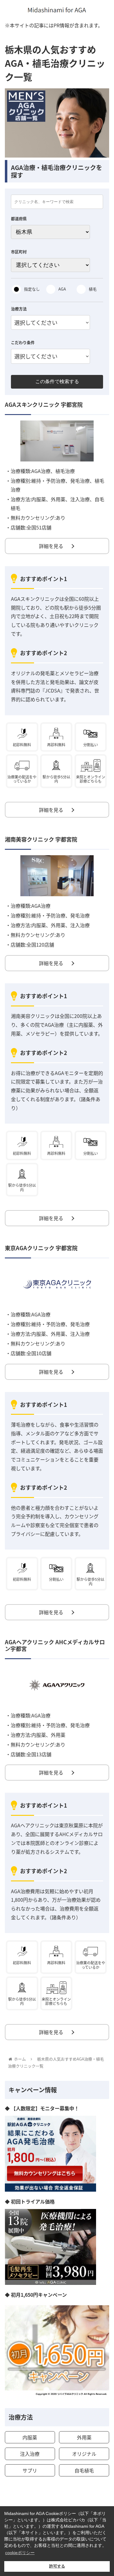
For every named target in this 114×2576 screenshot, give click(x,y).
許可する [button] (57, 2566)
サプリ (30, 2470)
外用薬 (84, 2437)
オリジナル (84, 2454)
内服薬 (30, 2437)
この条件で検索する (57, 381)
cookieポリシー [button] (20, 2553)
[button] (102, 1330)
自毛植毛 (84, 2470)
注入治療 (30, 2454)
